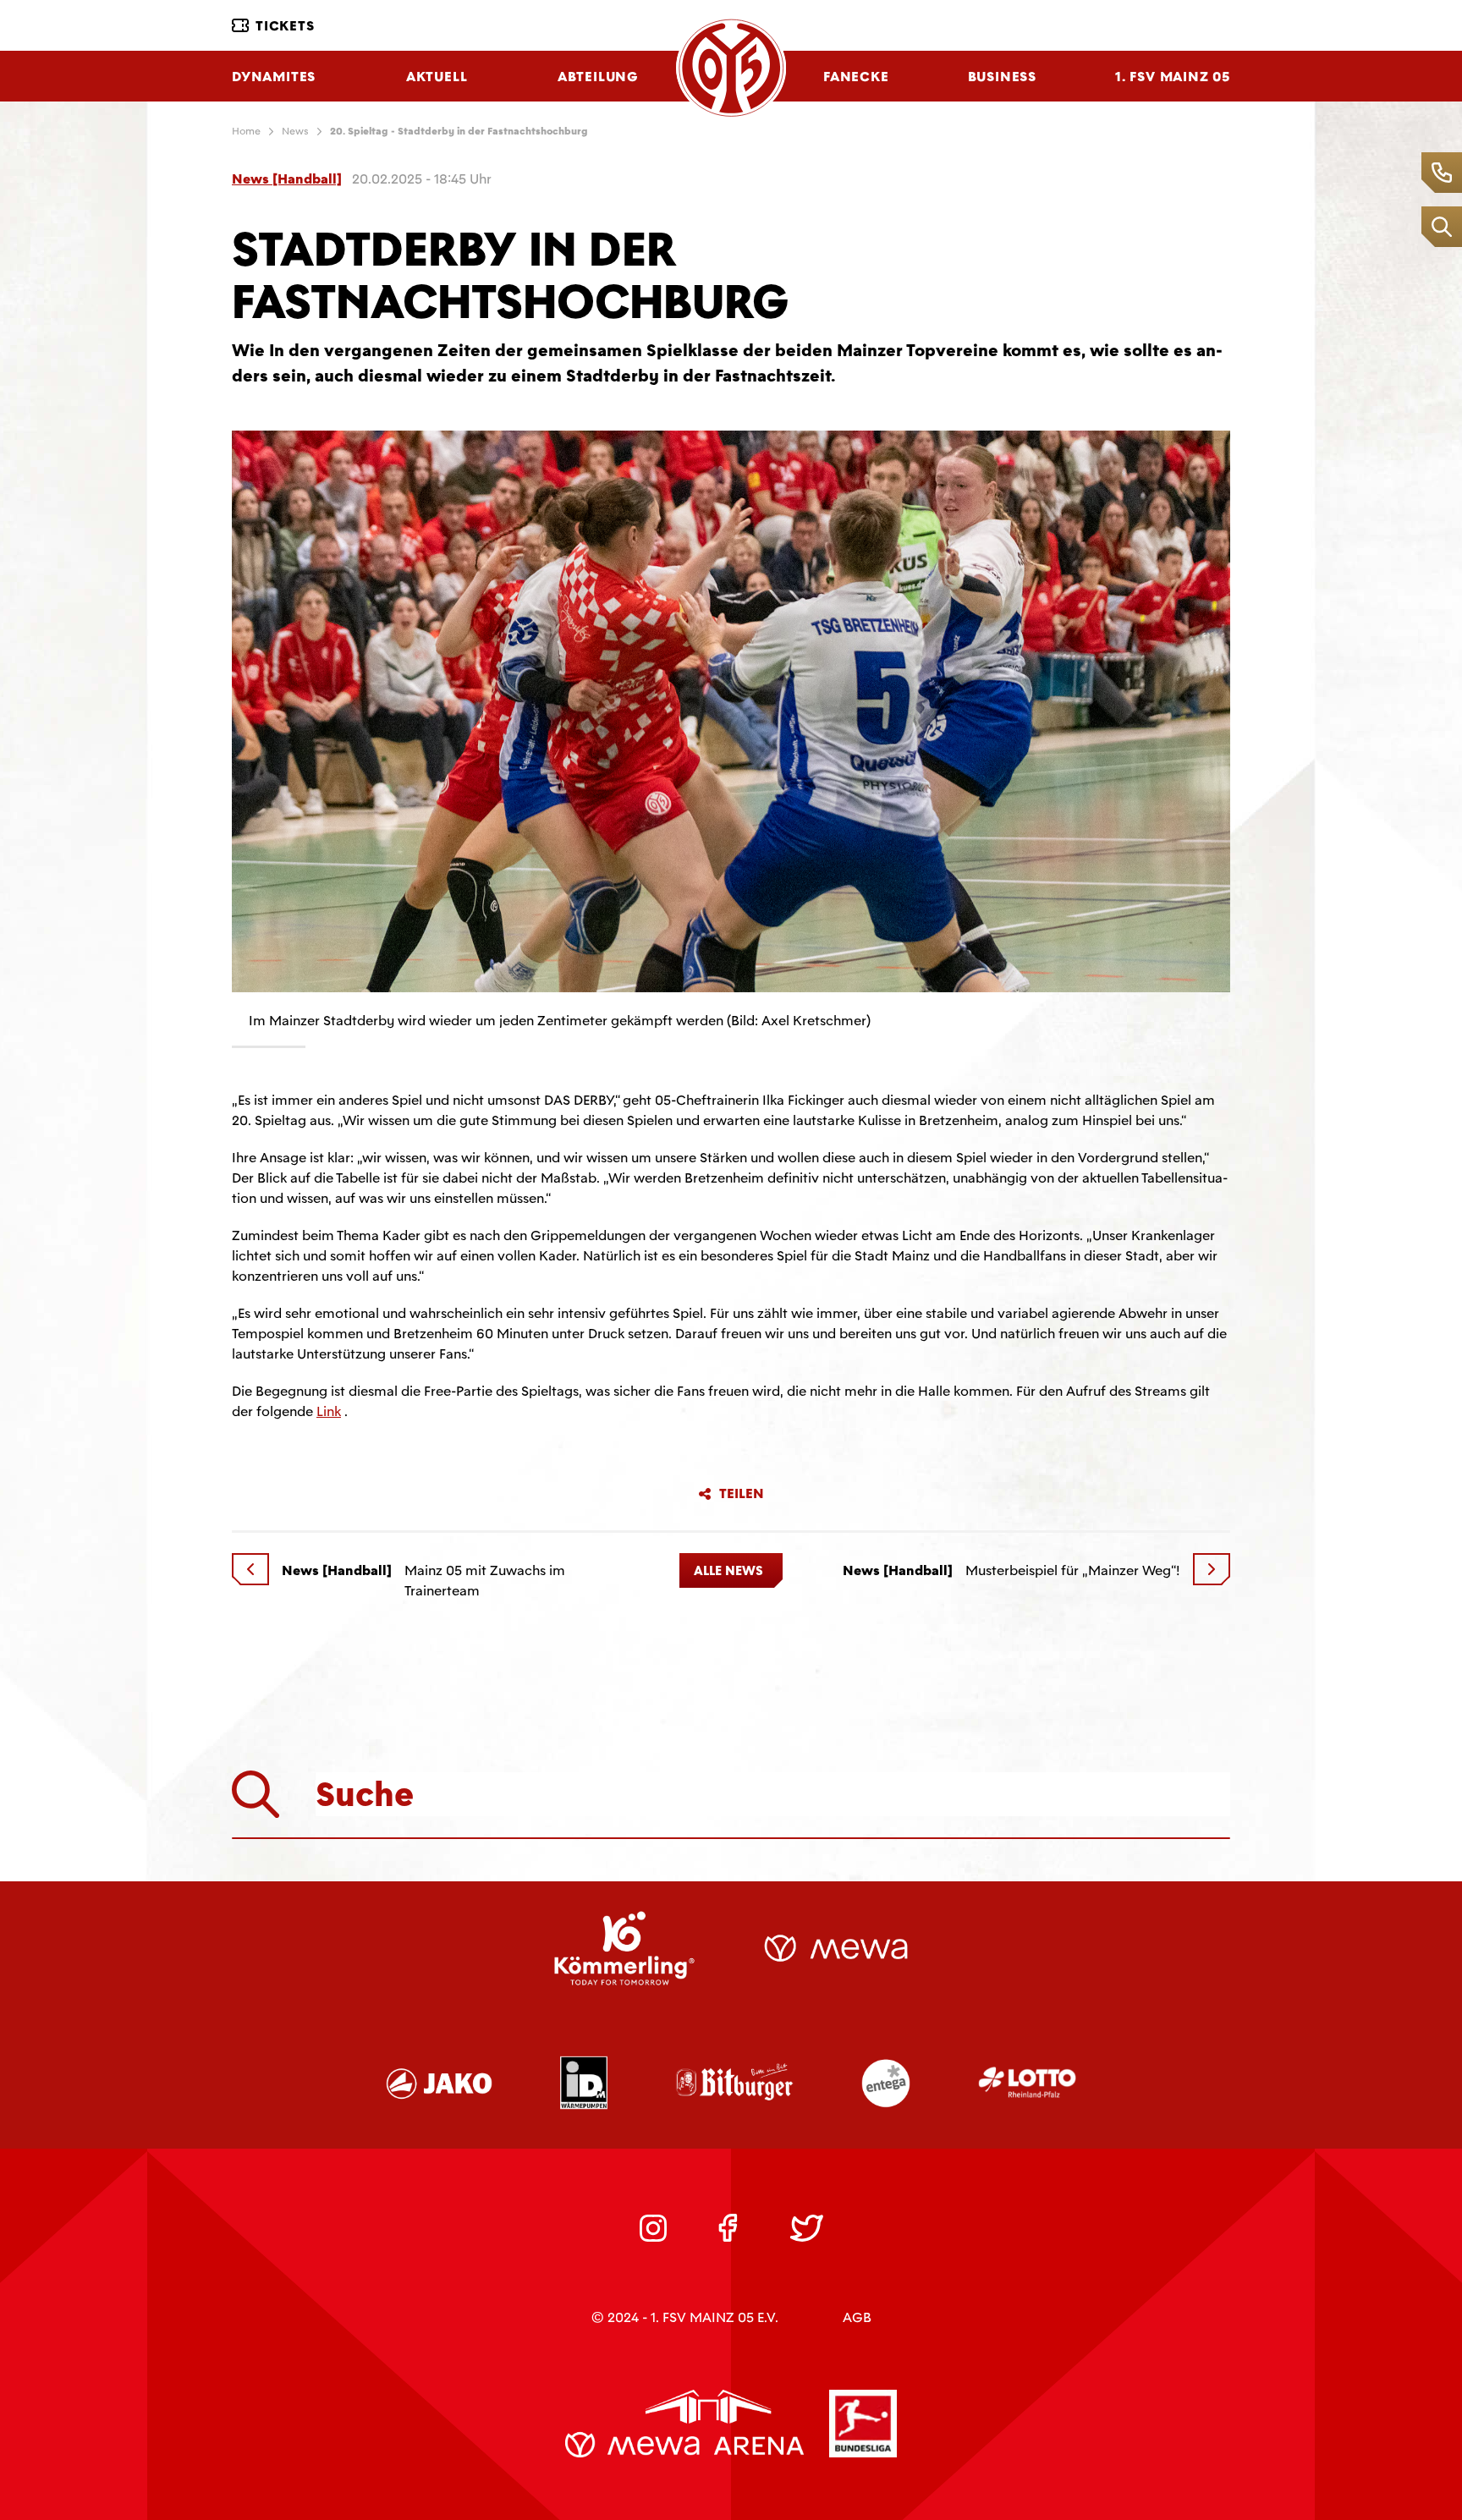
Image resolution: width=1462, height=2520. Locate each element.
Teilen (742, 1494)
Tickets (285, 26)
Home (246, 131)
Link (329, 1411)
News (295, 131)
